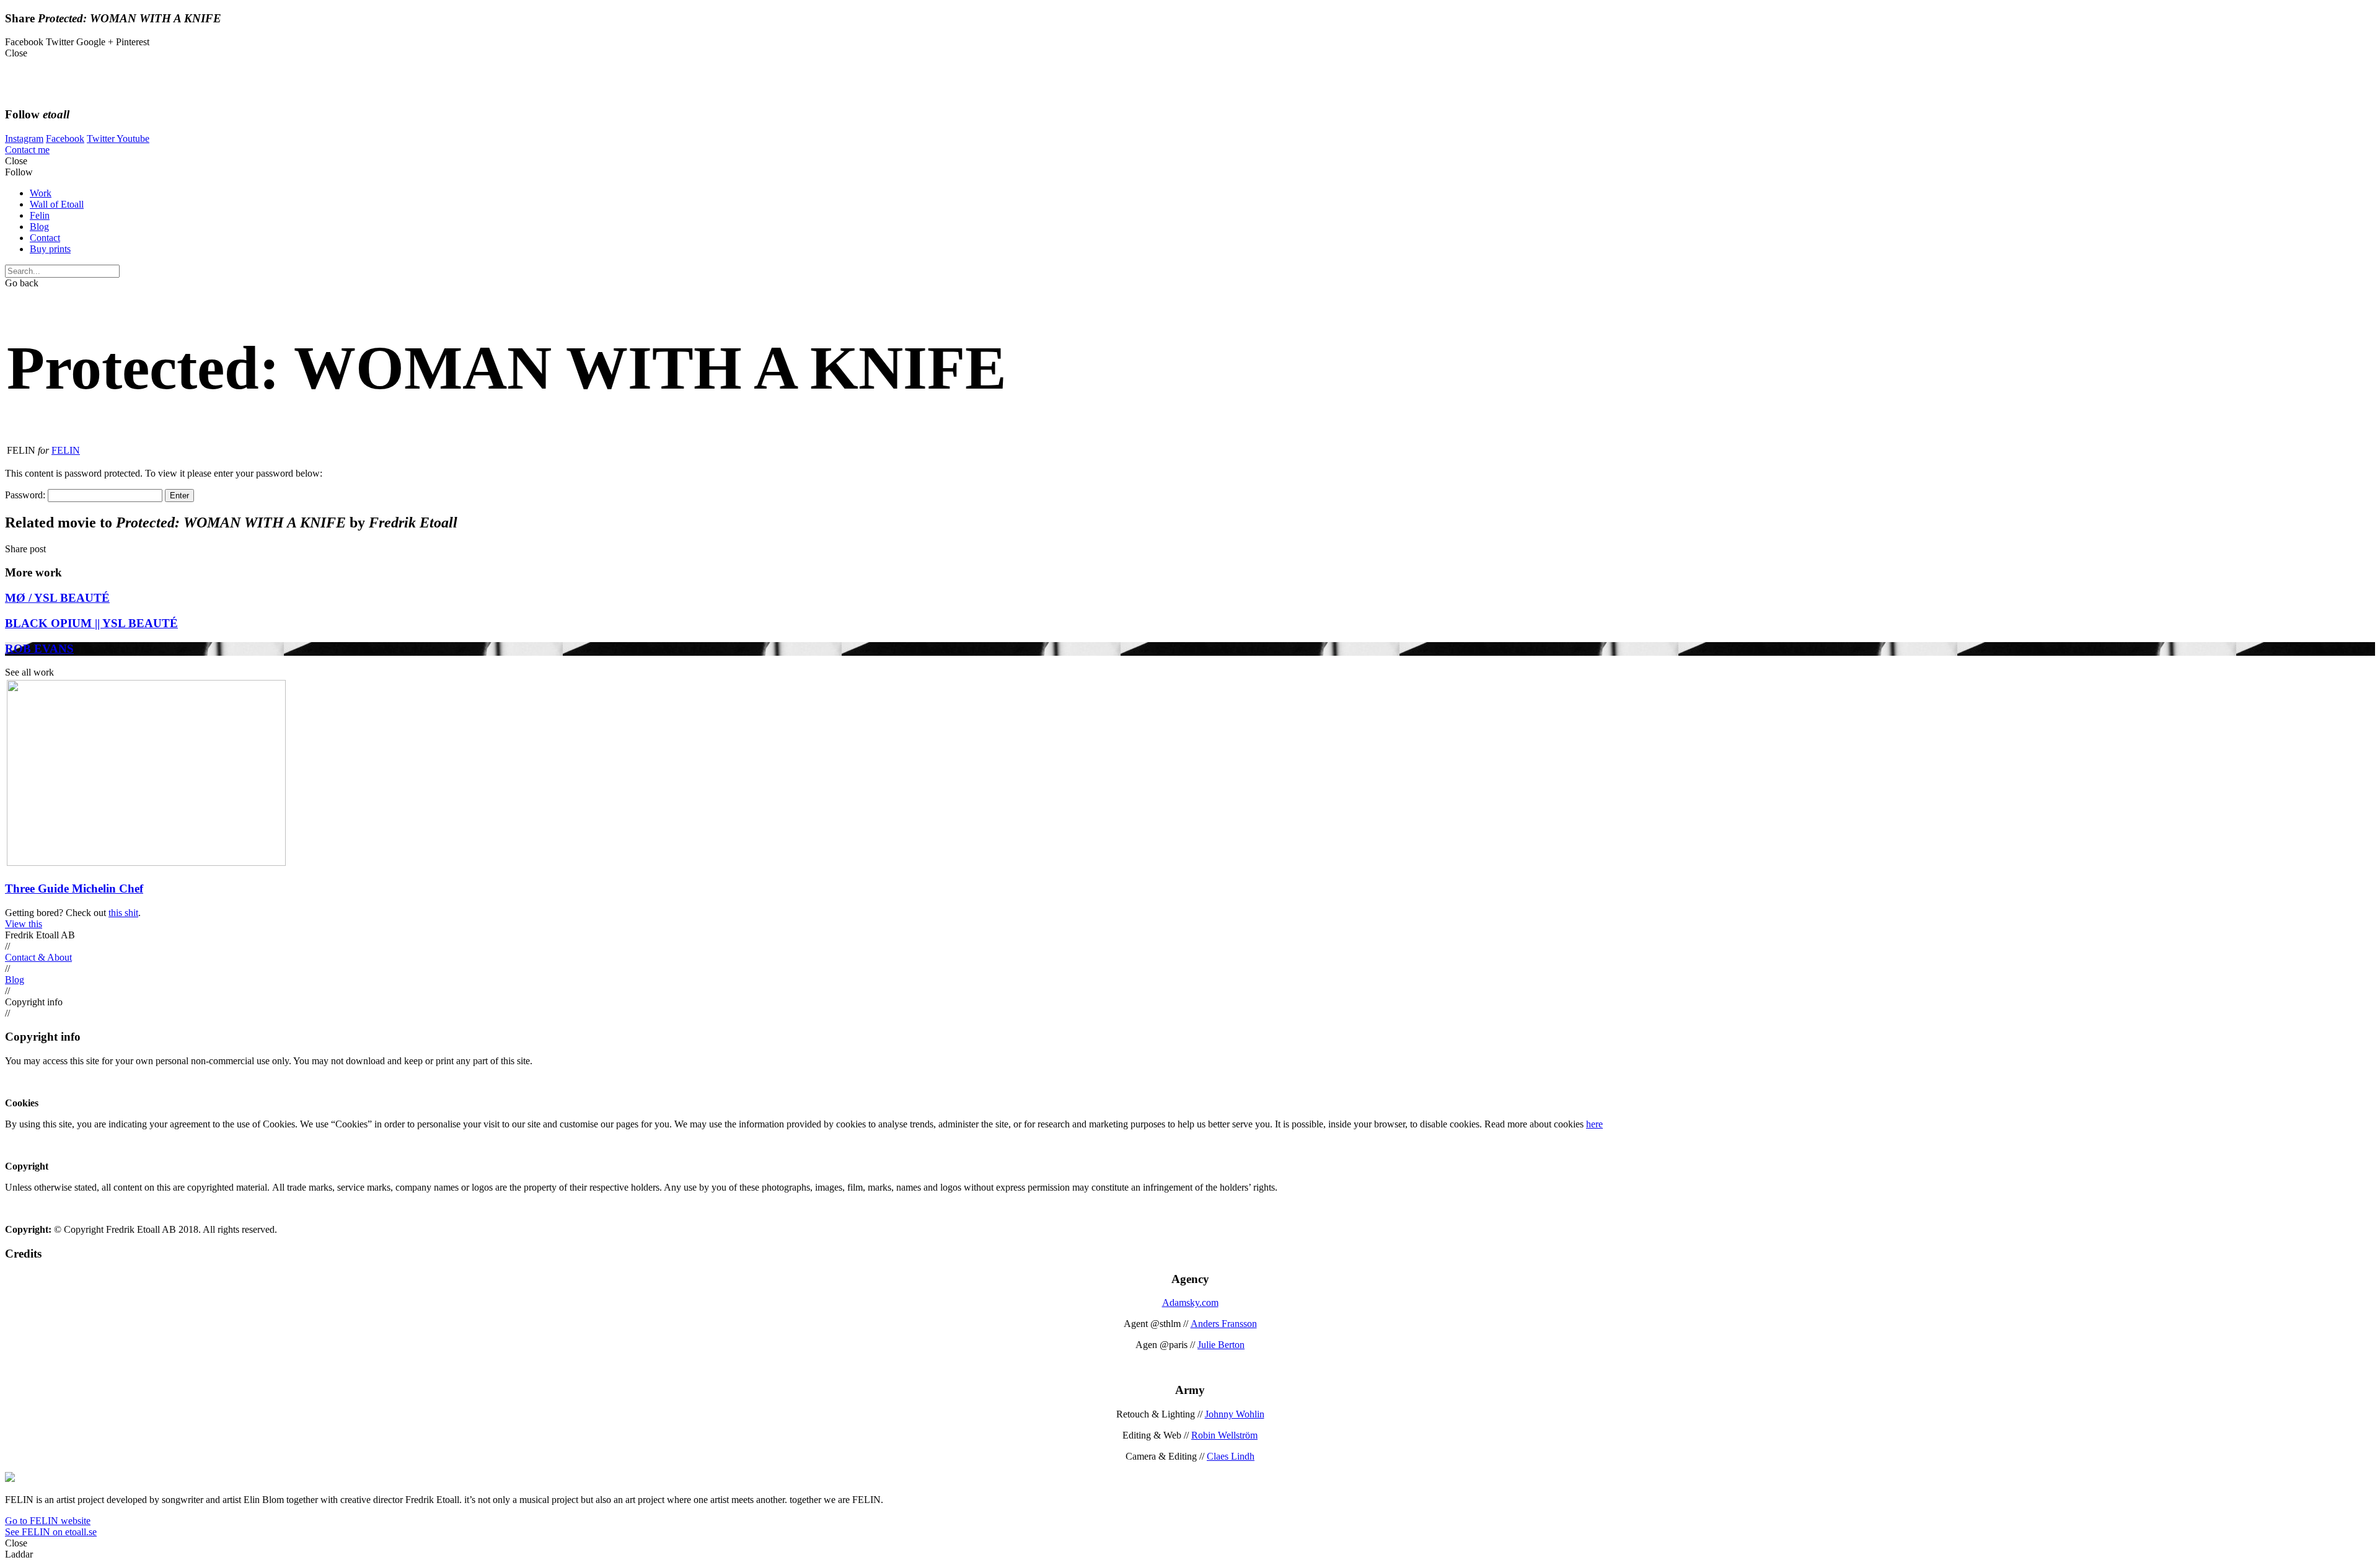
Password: (26, 495)
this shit (123, 913)
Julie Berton (1221, 1345)
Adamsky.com (1190, 1303)
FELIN (66, 450)
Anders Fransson (1224, 1324)
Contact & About (38, 957)
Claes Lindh (1231, 1456)
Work (41, 193)
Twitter (102, 139)
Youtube (133, 139)
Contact (45, 238)
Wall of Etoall (57, 204)
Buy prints (50, 249)
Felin (40, 215)
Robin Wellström (1224, 1435)
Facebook (65, 139)
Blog (39, 227)
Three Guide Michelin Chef (74, 888)
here (1594, 1124)
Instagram (24, 139)
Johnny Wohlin (1235, 1414)
